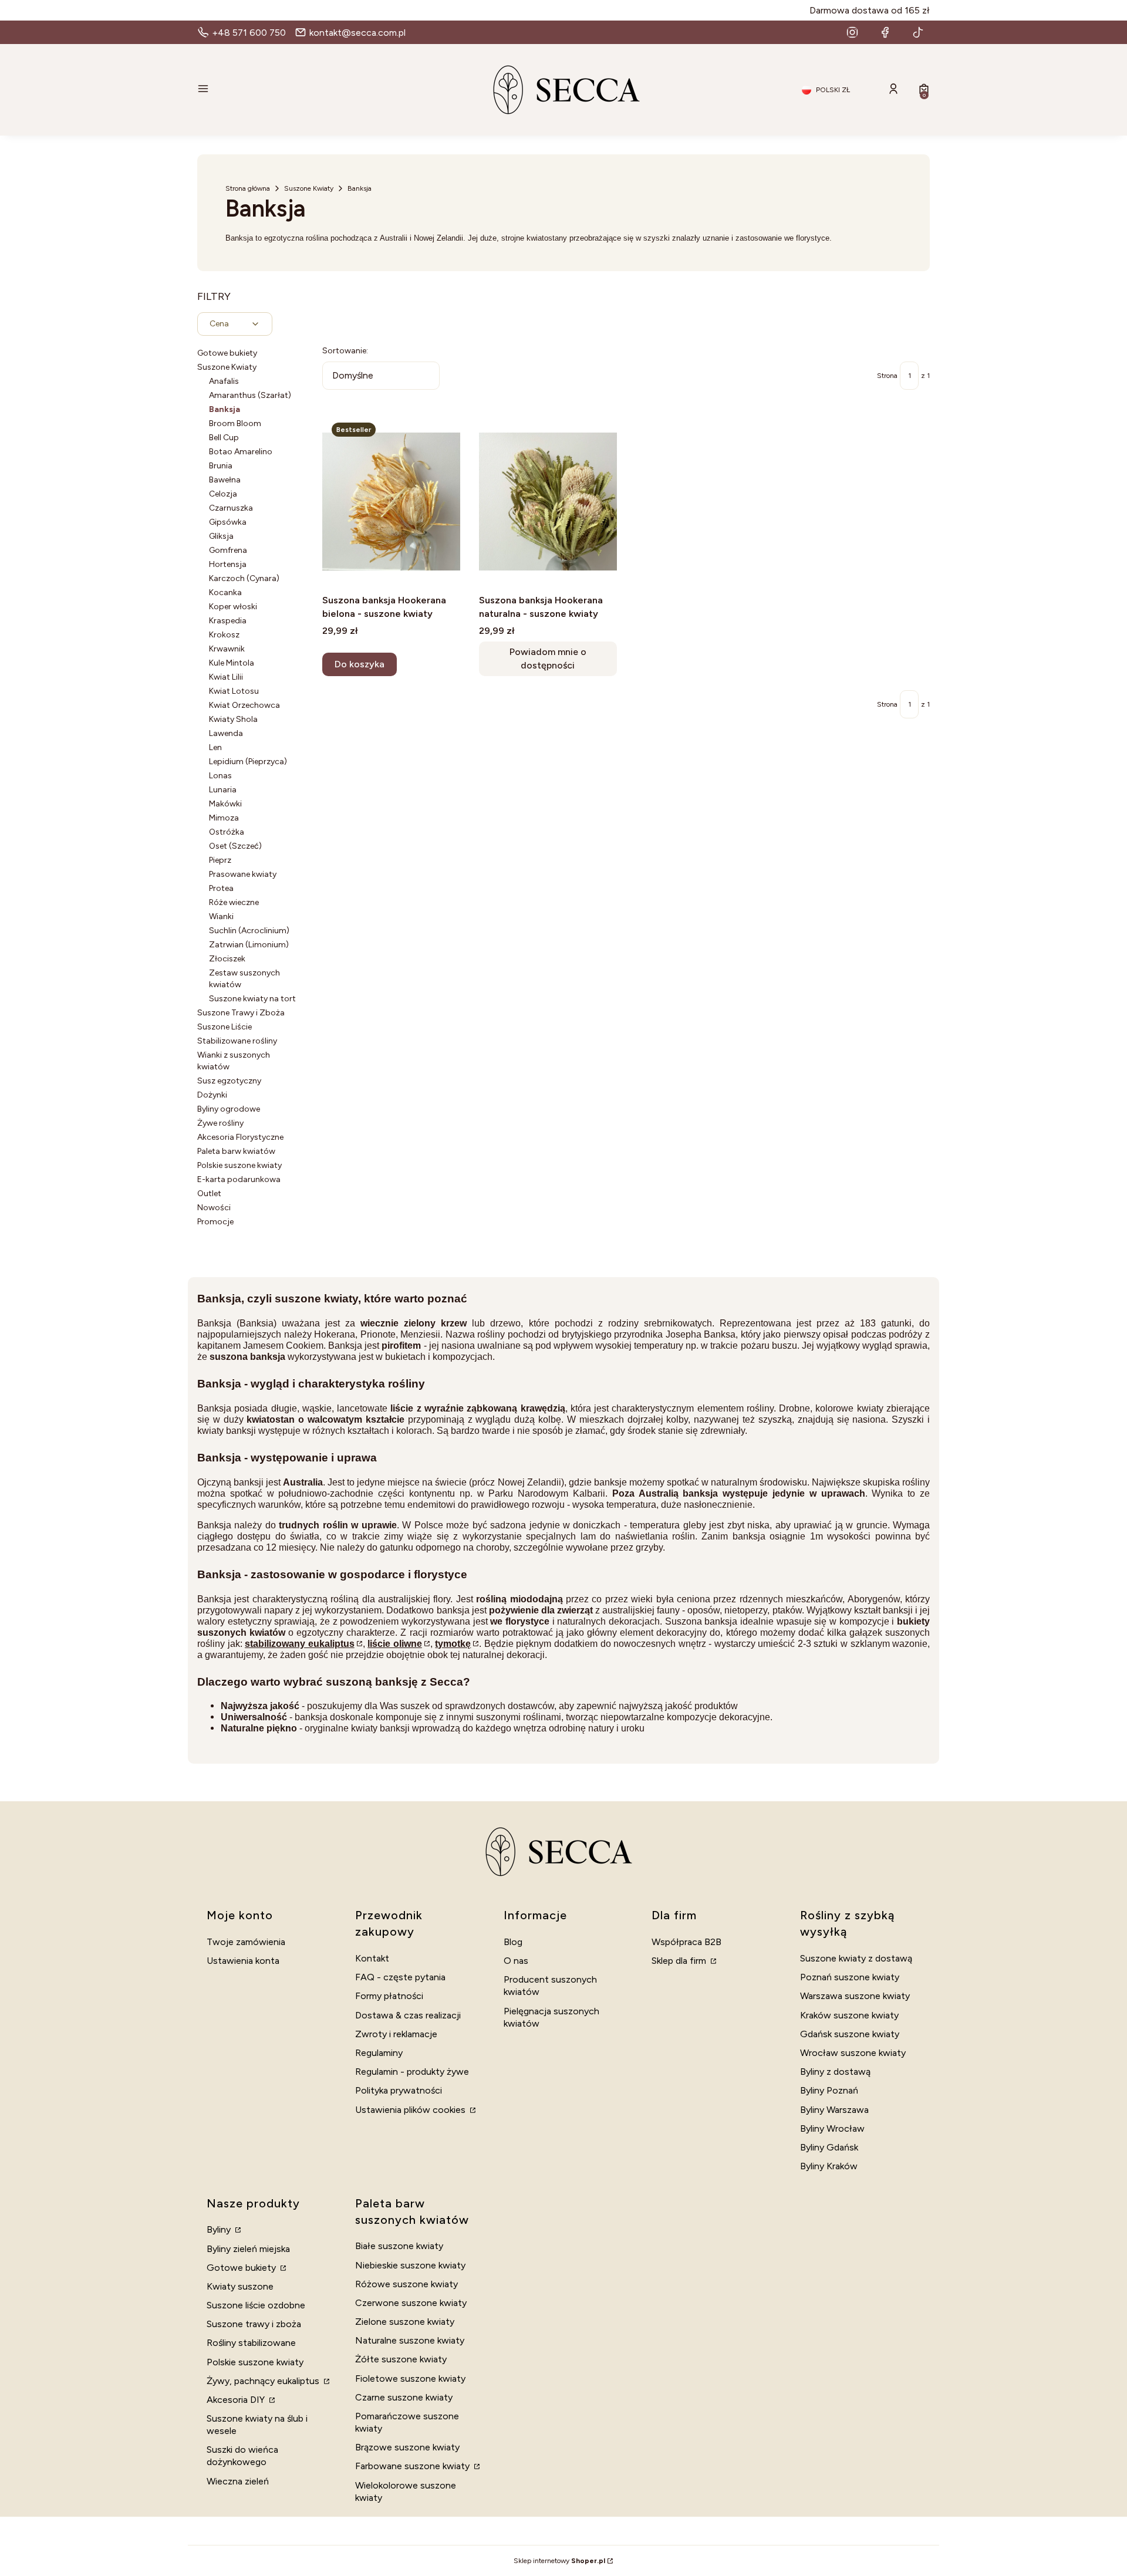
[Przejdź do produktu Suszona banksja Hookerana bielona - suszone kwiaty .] (391, 501)
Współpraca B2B (686, 1942)
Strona (887, 376)
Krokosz (224, 635)
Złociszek (227, 959)
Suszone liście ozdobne (256, 2305)
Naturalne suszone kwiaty (410, 2340)
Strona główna (248, 188)
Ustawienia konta (243, 1961)
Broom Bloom (235, 423)
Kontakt (372, 1958)
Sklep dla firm (680, 1961)
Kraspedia (228, 621)
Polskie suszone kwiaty (239, 1165)
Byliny (220, 2229)
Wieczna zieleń (238, 2481)
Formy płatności (389, 1996)
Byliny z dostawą (835, 2072)
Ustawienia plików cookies (411, 2110)
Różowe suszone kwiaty (406, 2284)
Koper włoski (233, 607)
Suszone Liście (225, 1027)
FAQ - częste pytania (400, 1977)
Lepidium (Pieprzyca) (248, 762)
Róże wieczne (234, 902)
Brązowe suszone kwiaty (407, 2447)
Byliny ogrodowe (229, 1109)
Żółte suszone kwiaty (401, 2359)
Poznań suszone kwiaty (850, 1977)
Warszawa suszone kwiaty (855, 1996)
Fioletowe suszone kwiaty (410, 2379)
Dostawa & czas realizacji (408, 2015)
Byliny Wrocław (832, 2128)
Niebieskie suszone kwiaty (410, 2265)
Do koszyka (360, 664)
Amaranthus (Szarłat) (250, 395)
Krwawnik (227, 649)
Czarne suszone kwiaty (404, 2397)
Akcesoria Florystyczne (240, 1137)
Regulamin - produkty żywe (412, 2072)
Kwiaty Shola (233, 719)
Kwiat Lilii (226, 677)
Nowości (214, 1208)
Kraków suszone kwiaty (849, 2015)
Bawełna (225, 480)
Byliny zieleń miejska (248, 2249)
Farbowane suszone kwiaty (414, 2466)
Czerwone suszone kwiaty (411, 2303)
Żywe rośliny (220, 1123)
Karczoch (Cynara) (244, 578)
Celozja (223, 494)
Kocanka (225, 592)
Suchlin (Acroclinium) (249, 931)
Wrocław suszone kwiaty (853, 2053)
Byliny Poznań (829, 2090)
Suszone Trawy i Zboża (241, 1013)
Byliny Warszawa (834, 2110)
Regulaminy (379, 2053)
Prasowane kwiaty (243, 874)
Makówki (225, 804)
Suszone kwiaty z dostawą (856, 1958)
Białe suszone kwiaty (399, 2246)
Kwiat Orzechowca (244, 705)
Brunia (221, 466)
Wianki (221, 916)
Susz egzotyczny (229, 1081)
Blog (513, 1942)
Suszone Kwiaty (309, 188)
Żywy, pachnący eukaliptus (264, 2381)
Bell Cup (224, 438)
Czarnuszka (231, 508)
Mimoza (224, 818)
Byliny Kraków (829, 2166)
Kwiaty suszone (240, 2286)
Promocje (215, 1222)
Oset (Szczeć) (235, 846)
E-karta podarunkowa (239, 1179)
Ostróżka (227, 832)
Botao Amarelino (241, 452)
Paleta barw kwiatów (236, 1151)
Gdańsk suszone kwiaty (850, 2034)
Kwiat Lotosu (234, 691)
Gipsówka (228, 522)
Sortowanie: (345, 351)
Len (215, 747)
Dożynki (212, 1095)
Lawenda (226, 733)
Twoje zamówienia (246, 1942)
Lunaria (223, 790)
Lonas (220, 776)
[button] (315, 90)
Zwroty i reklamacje (396, 2034)
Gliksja (221, 536)
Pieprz (220, 860)
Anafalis (224, 381)
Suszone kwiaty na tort (252, 999)
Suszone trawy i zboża (254, 2324)
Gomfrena (228, 550)
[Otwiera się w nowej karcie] (852, 32)
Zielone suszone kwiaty (405, 2322)
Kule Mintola (232, 663)
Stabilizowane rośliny (237, 1041)
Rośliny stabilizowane (251, 2343)
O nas (516, 1961)
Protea (221, 888)
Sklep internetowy (559, 2561)
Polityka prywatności (399, 2090)
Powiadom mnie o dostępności (548, 658)
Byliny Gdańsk (829, 2147)
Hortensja (228, 564)
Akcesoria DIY (237, 2400)
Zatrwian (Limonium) (249, 945)
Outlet (209, 1194)
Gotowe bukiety (227, 353)
